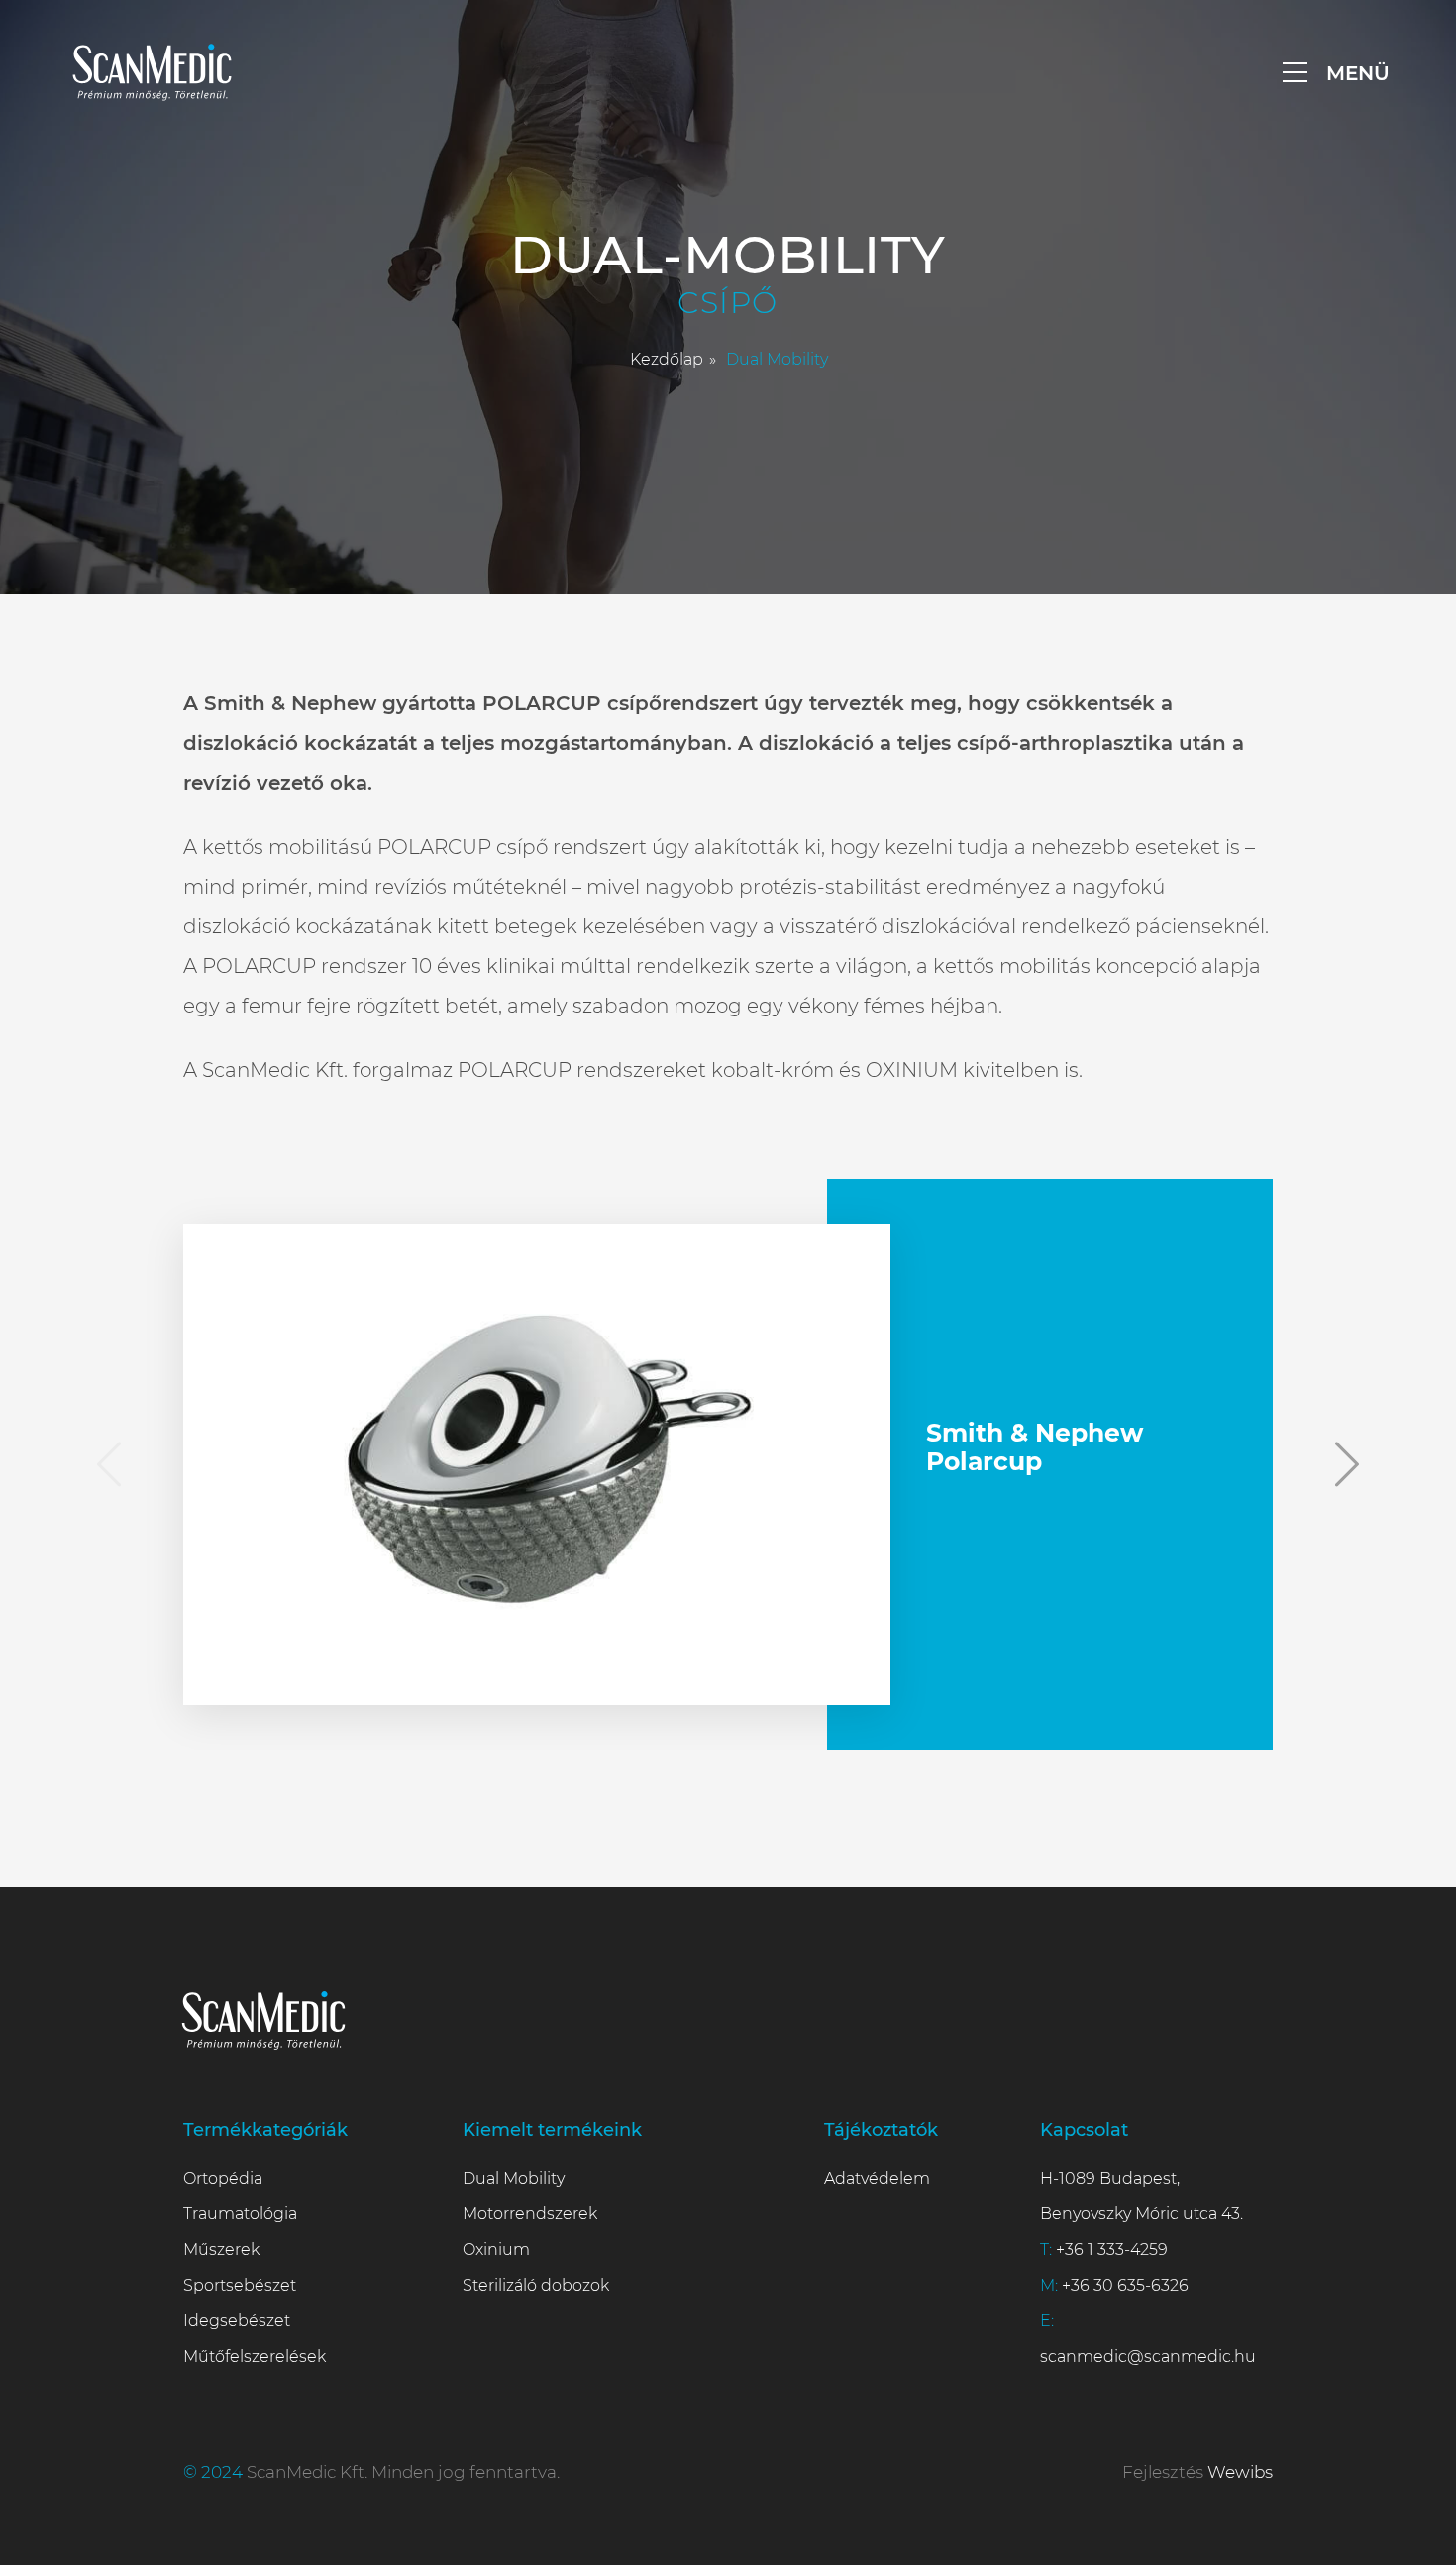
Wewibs (1240, 2472)
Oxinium (496, 2249)
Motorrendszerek (530, 2214)
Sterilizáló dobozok (536, 2285)
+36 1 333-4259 (1112, 2249)
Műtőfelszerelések (255, 2356)
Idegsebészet (237, 2321)
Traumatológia (240, 2214)
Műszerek (221, 2249)
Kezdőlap (667, 359)
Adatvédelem (877, 2178)
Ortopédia (223, 2178)
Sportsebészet (240, 2285)
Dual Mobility (514, 2178)
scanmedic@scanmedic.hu (1148, 2356)
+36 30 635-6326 (1125, 2285)
